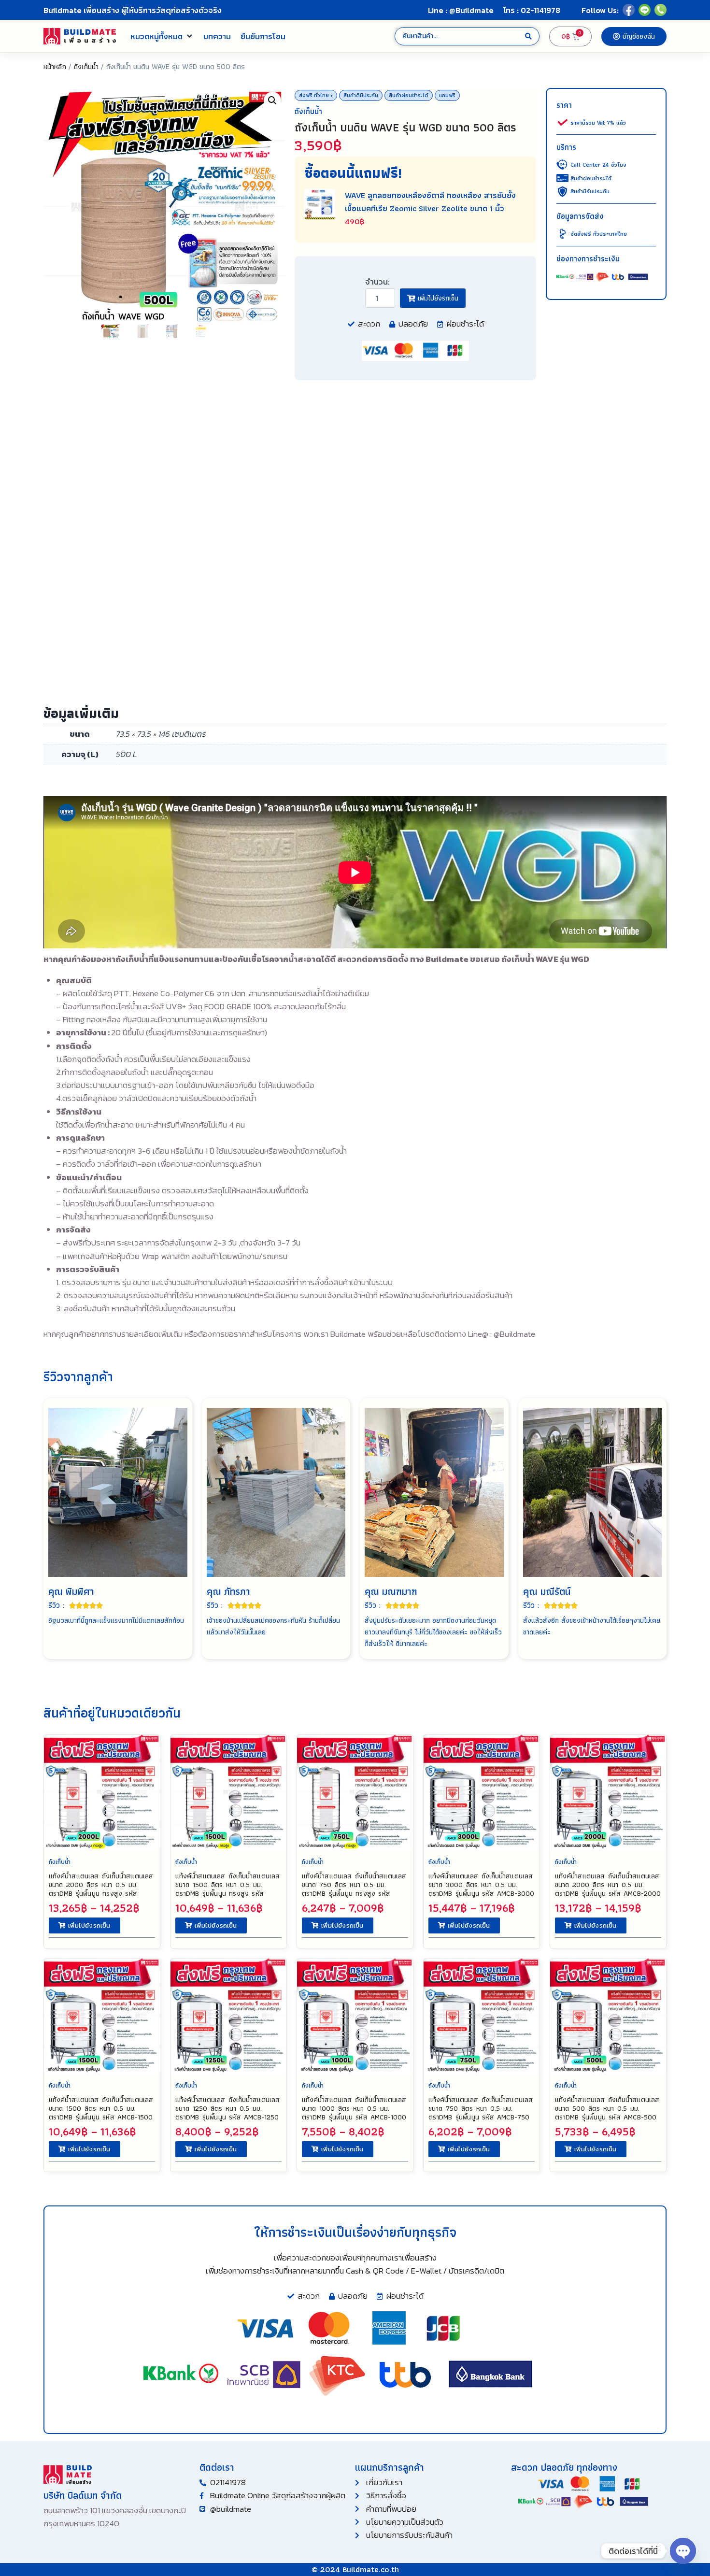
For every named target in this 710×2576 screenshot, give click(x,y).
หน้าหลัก (55, 66)
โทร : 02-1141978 (532, 10)
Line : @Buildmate (461, 10)
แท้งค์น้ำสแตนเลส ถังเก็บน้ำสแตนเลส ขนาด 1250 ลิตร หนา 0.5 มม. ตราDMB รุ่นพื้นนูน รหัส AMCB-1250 (227, 2108)
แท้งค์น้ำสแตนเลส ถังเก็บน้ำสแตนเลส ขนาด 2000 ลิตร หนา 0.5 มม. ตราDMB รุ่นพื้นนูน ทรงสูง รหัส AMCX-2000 (101, 1889)
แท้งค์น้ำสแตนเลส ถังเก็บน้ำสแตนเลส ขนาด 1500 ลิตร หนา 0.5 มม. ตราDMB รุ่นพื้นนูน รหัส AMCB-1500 (101, 2108)
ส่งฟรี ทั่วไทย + (316, 95)
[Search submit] (528, 36)
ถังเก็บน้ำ (86, 66)
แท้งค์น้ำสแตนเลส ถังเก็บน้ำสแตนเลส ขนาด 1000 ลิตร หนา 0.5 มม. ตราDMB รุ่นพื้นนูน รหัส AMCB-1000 (354, 2108)
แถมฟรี (447, 95)
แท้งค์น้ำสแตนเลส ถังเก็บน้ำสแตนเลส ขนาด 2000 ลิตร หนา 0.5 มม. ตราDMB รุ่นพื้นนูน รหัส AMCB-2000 (608, 1885)
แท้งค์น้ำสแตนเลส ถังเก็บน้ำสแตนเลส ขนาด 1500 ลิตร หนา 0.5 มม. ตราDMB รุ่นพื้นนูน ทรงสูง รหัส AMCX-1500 (227, 1889)
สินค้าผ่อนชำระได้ (409, 95)
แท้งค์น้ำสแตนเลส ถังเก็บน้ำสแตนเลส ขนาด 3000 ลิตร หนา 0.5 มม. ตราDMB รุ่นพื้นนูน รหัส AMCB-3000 (481, 1885)
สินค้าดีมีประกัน (361, 95)
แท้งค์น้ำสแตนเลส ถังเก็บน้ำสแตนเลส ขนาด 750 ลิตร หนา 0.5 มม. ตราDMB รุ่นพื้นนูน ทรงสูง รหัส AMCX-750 (354, 1889)
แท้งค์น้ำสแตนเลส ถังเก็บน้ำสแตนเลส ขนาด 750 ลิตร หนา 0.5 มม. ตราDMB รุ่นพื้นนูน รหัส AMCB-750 (481, 2108)
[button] (162, 36)
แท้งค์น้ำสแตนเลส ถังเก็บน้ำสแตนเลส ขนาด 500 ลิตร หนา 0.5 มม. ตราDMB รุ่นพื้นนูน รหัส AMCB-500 (607, 2108)
